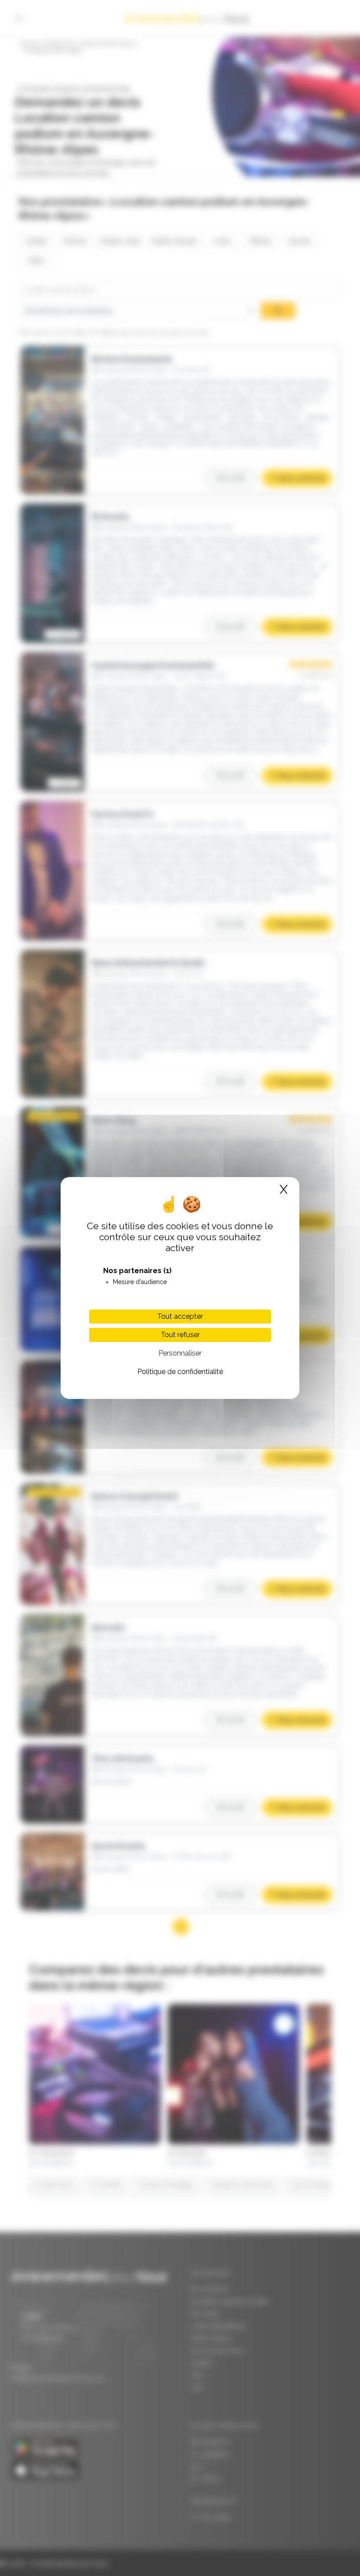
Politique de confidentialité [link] (180, 1372)
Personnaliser (180, 1353)
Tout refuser (180, 1335)
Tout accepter (180, 1316)
